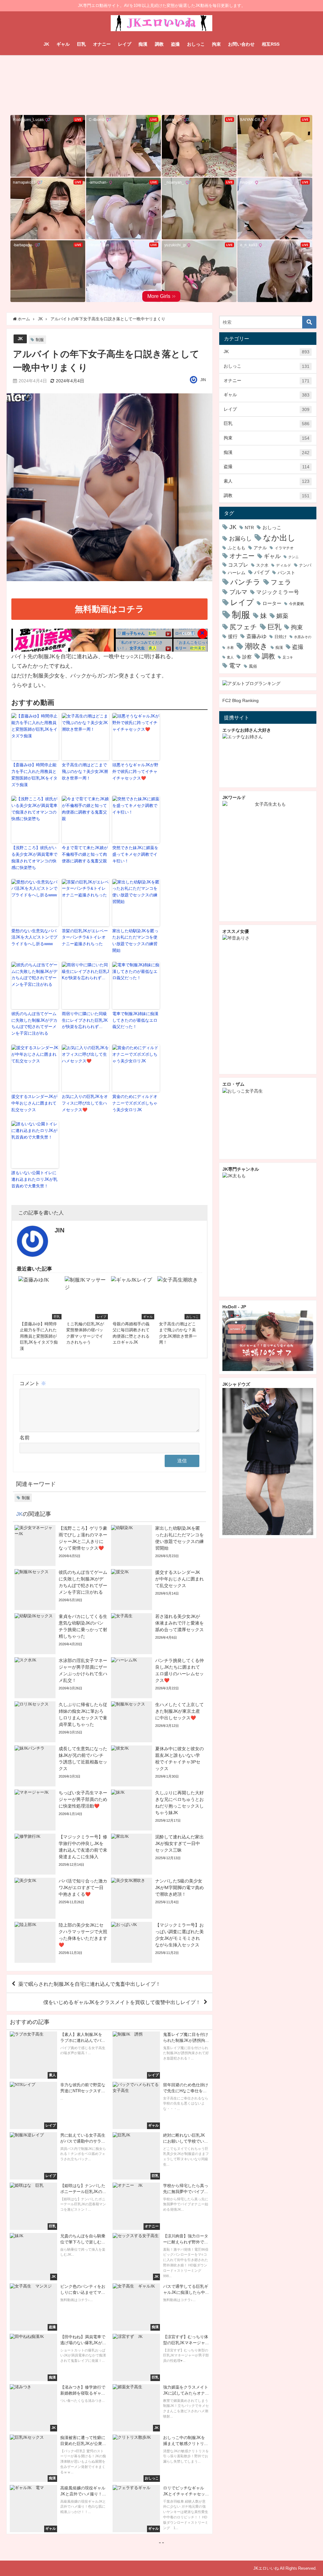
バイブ (262, 572)
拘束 (216, 44)
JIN (203, 380)
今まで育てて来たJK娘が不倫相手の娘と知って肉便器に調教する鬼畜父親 (85, 854)
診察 (247, 657)
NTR (249, 528)
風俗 (253, 666)
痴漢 (143, 44)
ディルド (284, 565)
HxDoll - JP (234, 1307)
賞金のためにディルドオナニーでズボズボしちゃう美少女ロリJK (135, 1103)
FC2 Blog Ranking (241, 700)
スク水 (262, 565)
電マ (235, 666)
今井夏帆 (297, 604)
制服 (40, 340)
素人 (267, 481)
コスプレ (238, 565)
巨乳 (81, 44)
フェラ (281, 582)
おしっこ (196, 44)
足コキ (288, 657)
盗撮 (175, 44)
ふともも (237, 548)
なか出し (279, 538)
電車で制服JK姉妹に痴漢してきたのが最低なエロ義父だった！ (135, 1020)
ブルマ (238, 592)
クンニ (294, 557)
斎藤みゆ (256, 636)
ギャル (63, 44)
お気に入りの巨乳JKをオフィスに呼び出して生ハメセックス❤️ (85, 1103)
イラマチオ (284, 548)
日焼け (281, 637)
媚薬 (282, 616)
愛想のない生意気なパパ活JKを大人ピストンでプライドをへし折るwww (34, 937)
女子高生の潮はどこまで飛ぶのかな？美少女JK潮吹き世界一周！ (85, 771)
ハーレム (237, 573)
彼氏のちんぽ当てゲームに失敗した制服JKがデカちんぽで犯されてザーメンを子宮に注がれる (34, 1023)
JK (46, 44)
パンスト (286, 573)
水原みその (303, 637)
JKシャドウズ (236, 1384)
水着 (230, 648)
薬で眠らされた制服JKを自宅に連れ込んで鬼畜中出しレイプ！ (89, 1984)
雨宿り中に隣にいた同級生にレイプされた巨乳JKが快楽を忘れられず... (85, 1020)
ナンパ (305, 565)
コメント (33, 1383)
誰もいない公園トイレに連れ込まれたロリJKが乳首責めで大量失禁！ (34, 1179)
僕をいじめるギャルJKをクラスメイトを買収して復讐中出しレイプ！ (122, 2002)
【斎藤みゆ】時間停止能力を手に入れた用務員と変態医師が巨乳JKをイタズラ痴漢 (34, 775)
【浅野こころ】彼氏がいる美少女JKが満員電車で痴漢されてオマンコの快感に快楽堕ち (34, 857)
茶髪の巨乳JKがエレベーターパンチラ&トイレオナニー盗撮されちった (85, 937)
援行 (233, 636)
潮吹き (256, 646)
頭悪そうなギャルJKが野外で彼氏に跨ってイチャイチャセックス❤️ (135, 771)
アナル (260, 548)
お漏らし (240, 538)
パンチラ (245, 582)
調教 (159, 44)
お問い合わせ (241, 44)
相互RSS (271, 44)
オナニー (102, 44)
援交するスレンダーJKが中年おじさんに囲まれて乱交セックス (34, 1103)
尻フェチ (243, 627)
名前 (25, 1437)
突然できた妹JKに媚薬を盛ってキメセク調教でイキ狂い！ (135, 854)
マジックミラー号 (278, 592)
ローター (272, 603)
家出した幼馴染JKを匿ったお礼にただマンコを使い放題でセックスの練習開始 (135, 941)
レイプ (125, 44)
